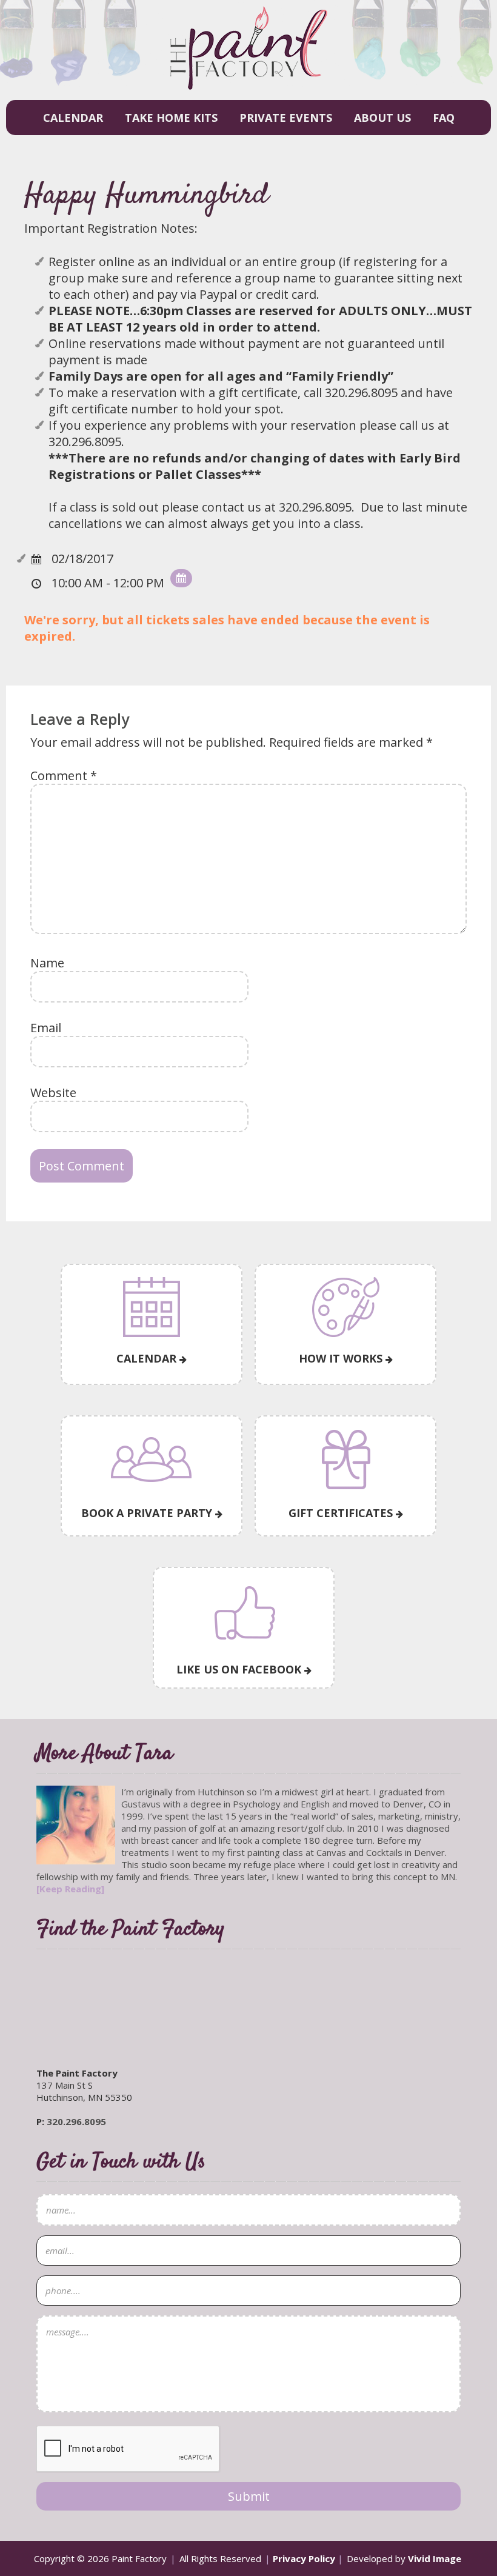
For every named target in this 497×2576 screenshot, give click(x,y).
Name (47, 963)
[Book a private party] (152, 1460)
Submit (249, 2496)
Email (46, 1028)
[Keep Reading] (70, 1889)
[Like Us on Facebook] (244, 1614)
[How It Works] (345, 1307)
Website (53, 1093)
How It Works (342, 1358)
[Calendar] (152, 1307)
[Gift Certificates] (345, 1460)
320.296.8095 (76, 2121)
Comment (64, 776)
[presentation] (128, 2449)
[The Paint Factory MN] (249, 82)
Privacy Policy (304, 2558)
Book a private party (148, 1513)
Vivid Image (435, 2558)
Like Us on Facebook (240, 1669)
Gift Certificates (342, 1513)
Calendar (148, 1358)
